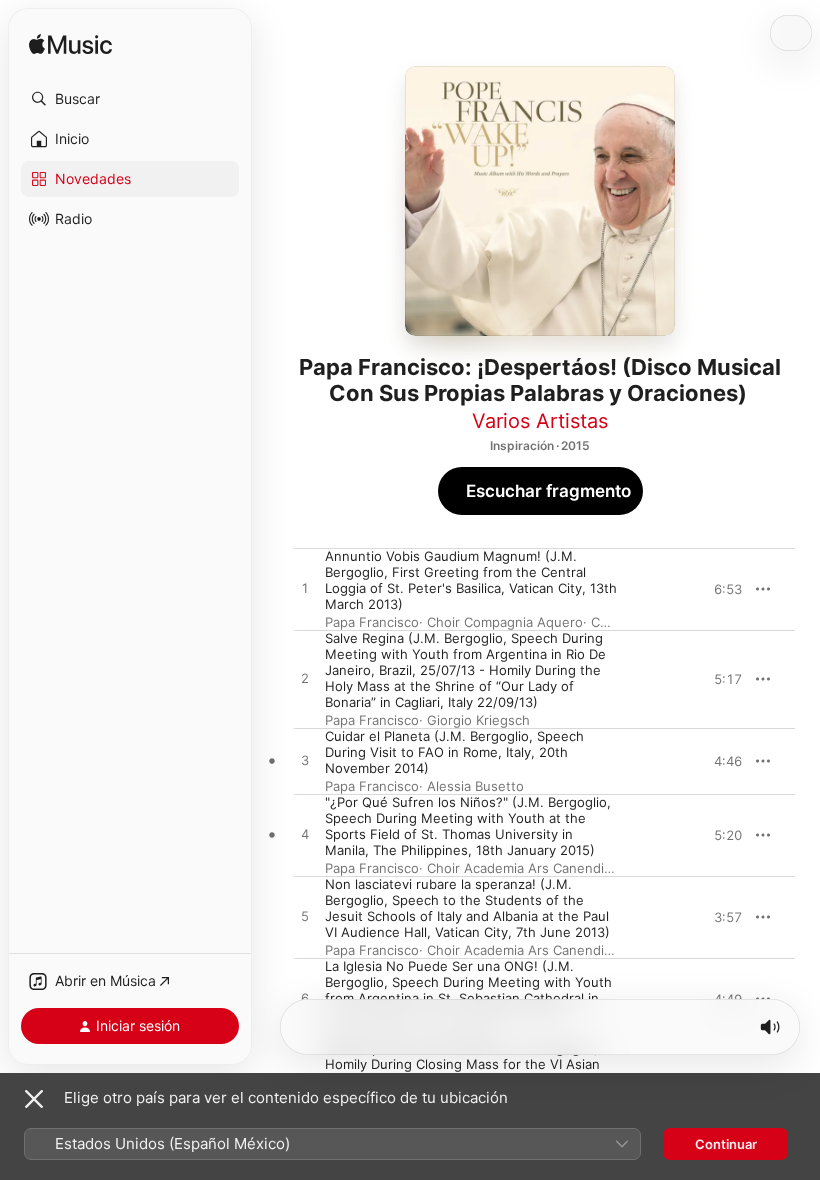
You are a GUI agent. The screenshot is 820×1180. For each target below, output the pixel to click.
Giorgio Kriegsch (478, 720)
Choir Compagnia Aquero (505, 622)
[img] (70, 45)
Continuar (726, 1144)
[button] (130, 99)
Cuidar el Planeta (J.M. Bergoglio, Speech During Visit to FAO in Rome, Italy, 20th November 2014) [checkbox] (454, 752)
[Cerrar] (34, 1099)
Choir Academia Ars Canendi (515, 868)
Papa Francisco (372, 622)
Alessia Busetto (475, 786)
